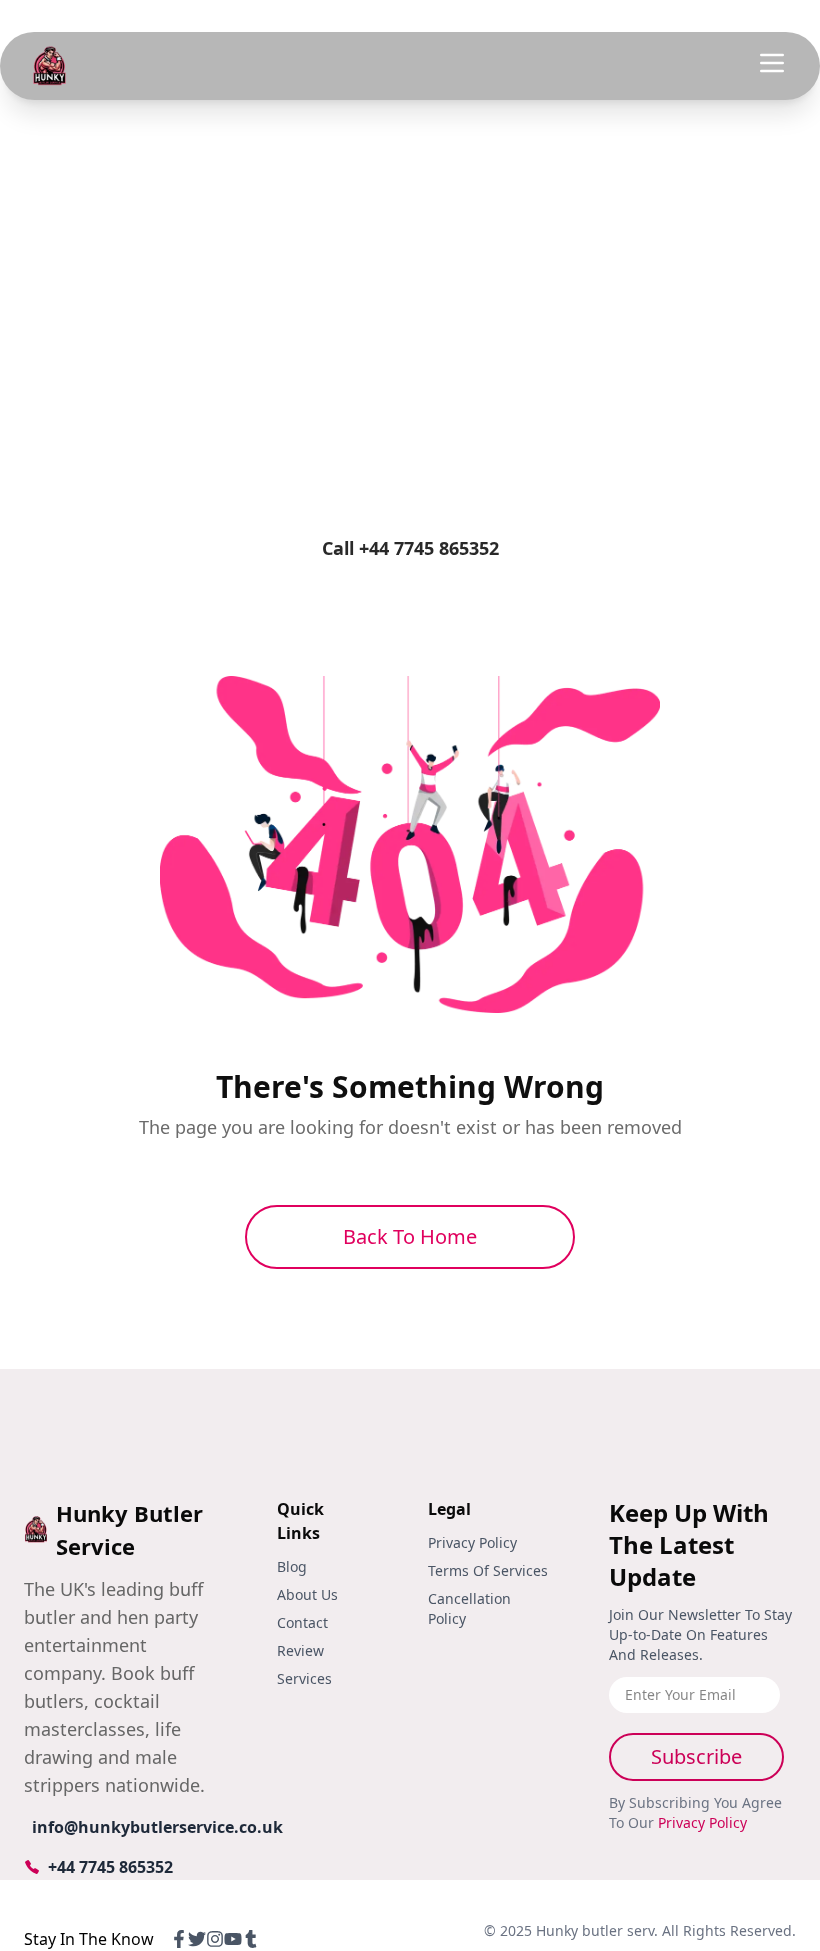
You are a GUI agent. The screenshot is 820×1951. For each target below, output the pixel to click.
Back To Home (410, 1236)
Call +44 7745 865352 (410, 548)
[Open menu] (772, 63)
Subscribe (696, 1756)
